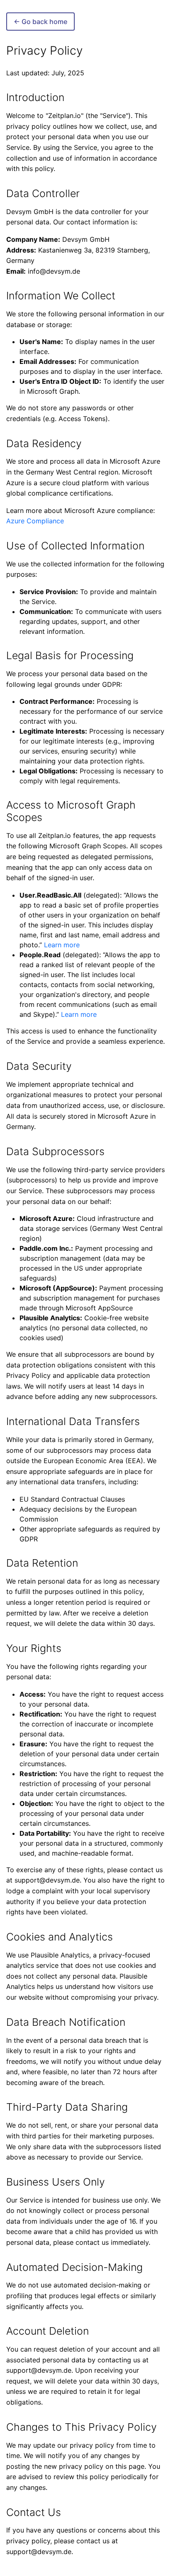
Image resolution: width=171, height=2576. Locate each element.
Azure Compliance (35, 521)
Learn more (62, 945)
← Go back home (40, 22)
